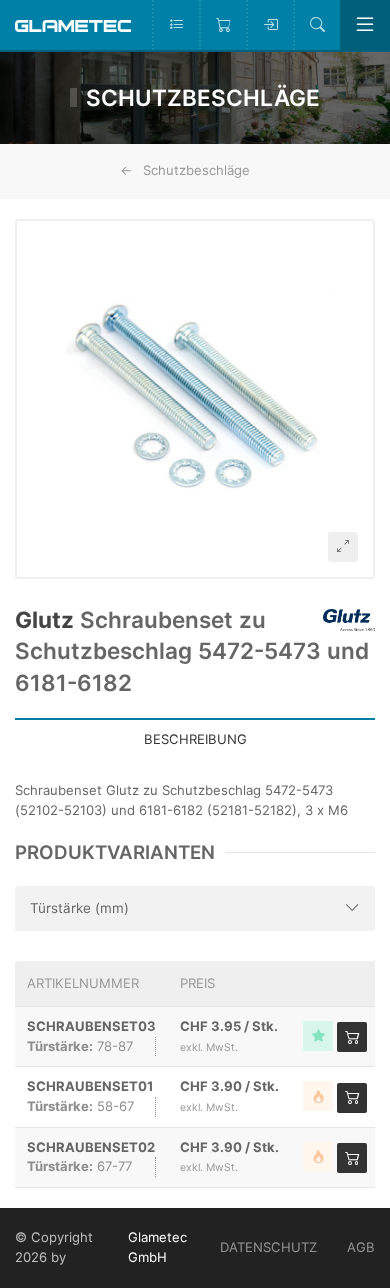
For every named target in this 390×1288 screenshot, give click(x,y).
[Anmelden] (269, 25)
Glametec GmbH (157, 1247)
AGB (361, 1247)
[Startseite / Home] (73, 24)
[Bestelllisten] (175, 25)
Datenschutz (268, 1247)
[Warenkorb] (222, 25)
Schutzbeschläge (196, 170)
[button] (195, 399)
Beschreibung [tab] (195, 739)
